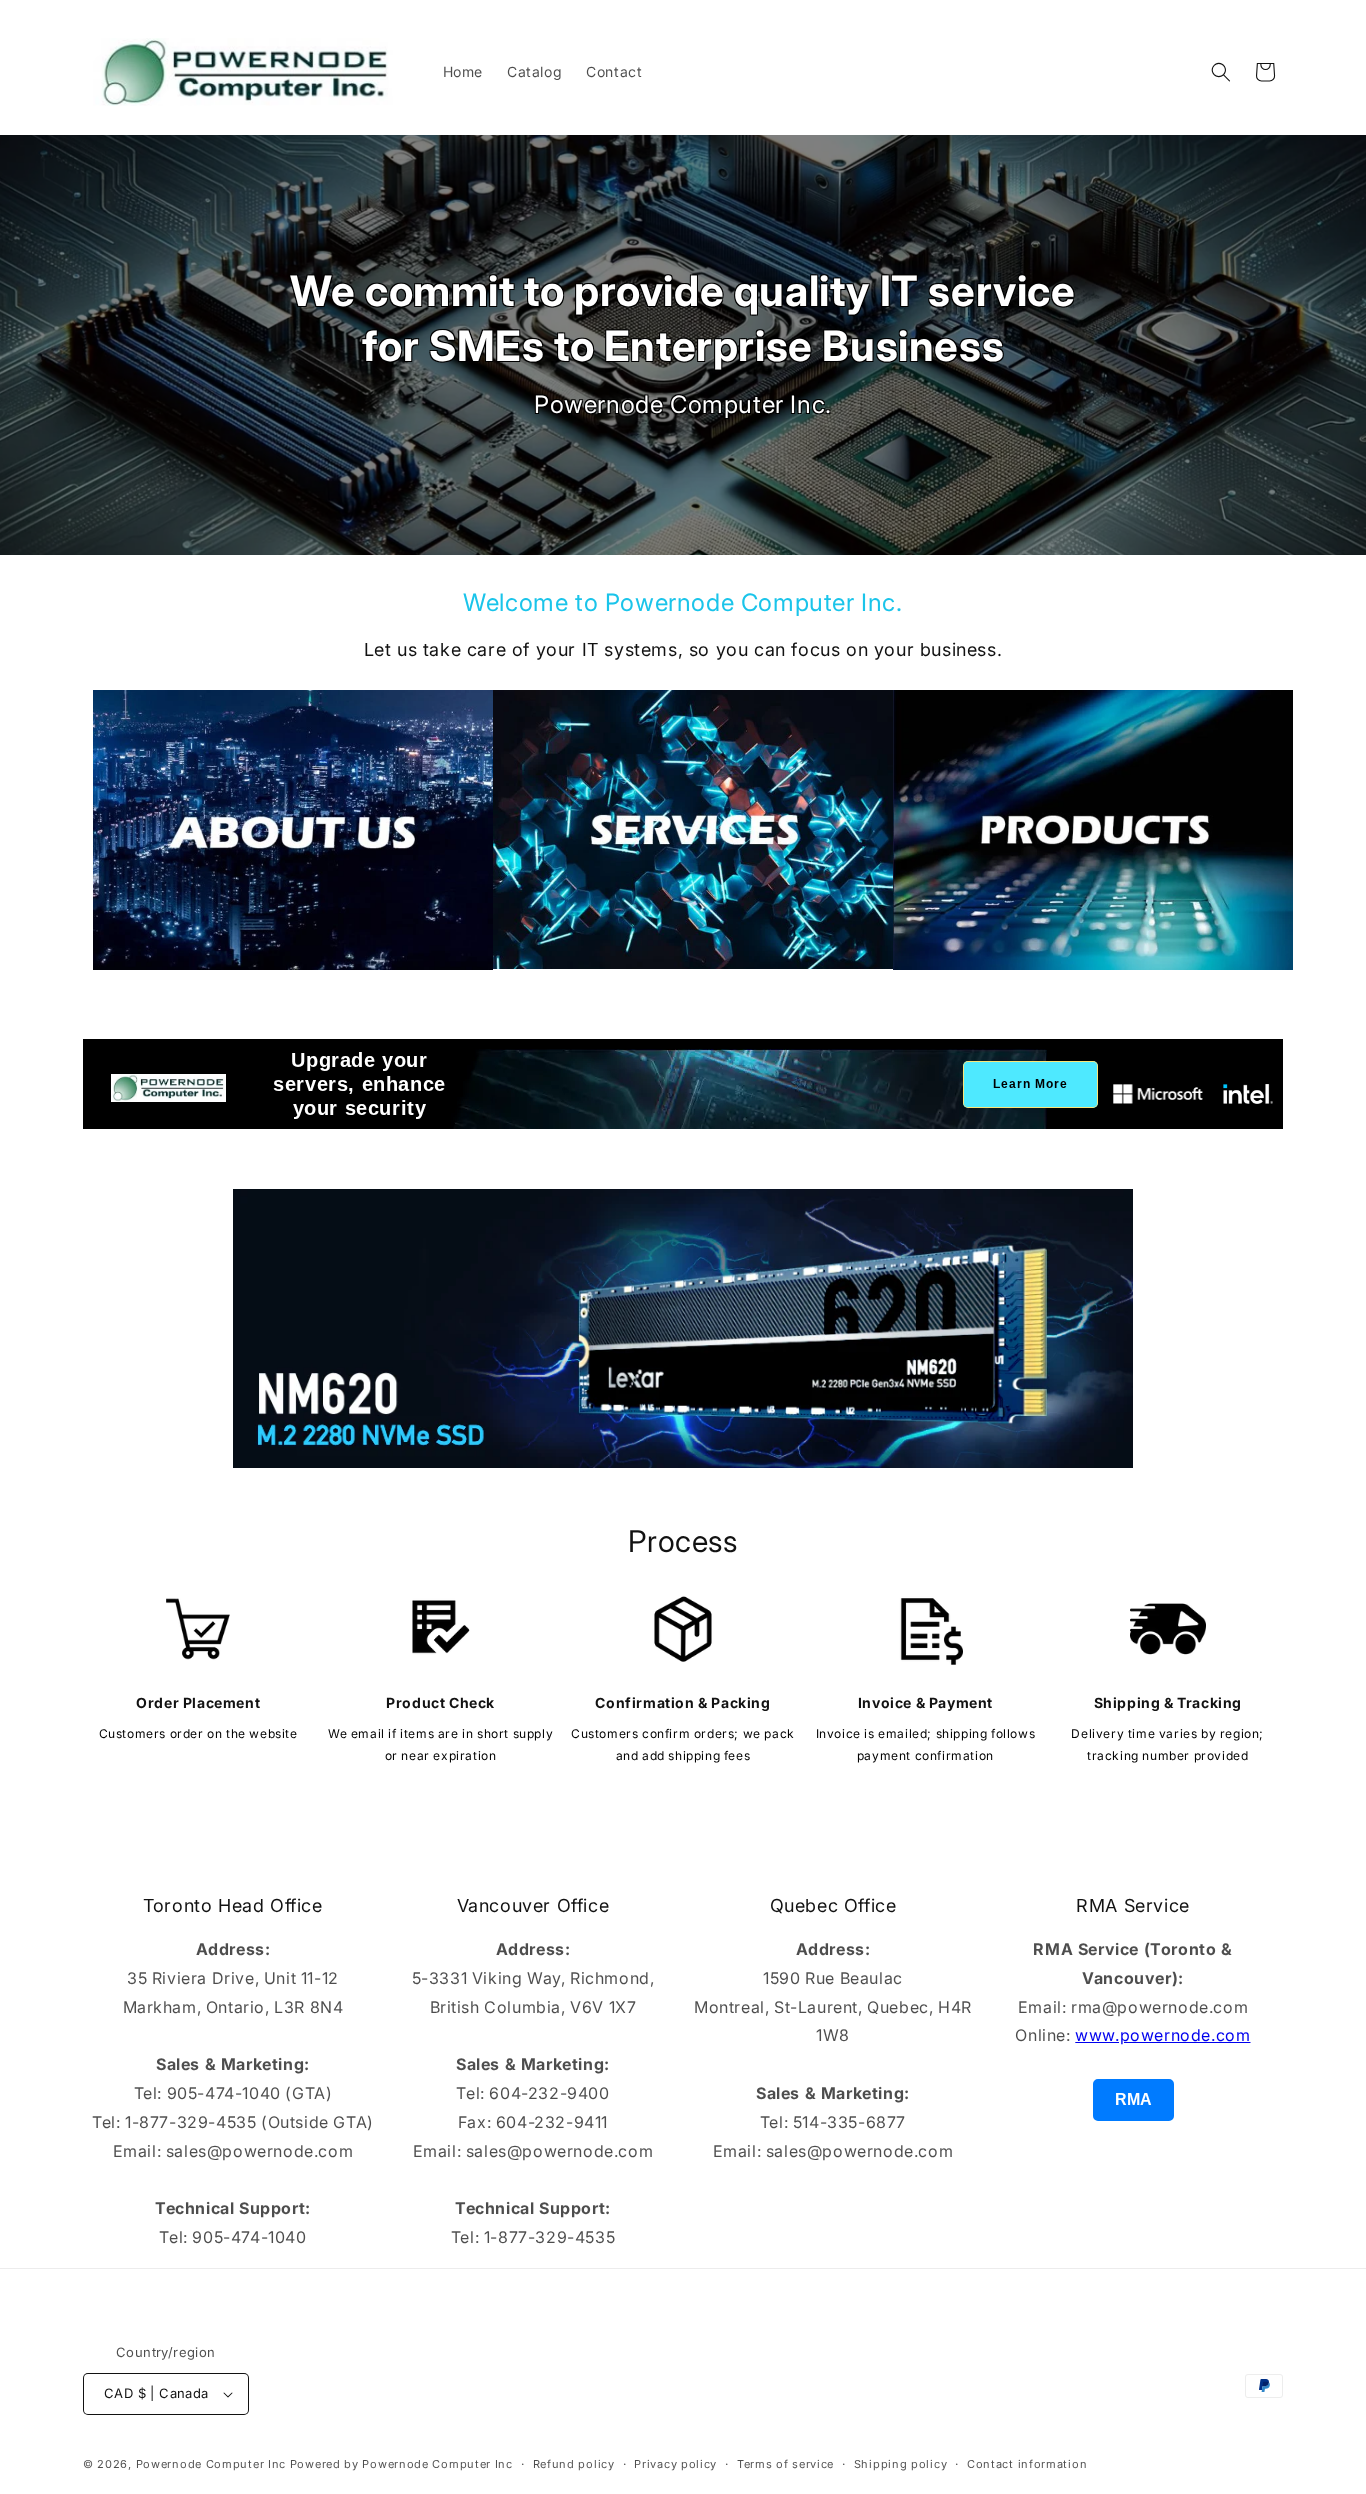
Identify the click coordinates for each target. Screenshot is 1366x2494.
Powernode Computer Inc (211, 2464)
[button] (1221, 72)
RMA (1133, 2099)
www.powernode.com (1162, 2035)
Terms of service (785, 2463)
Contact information (1027, 2463)
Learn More (1030, 1084)
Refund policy (574, 2463)
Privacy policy (675, 2463)
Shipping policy (901, 2463)
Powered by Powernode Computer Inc (401, 2464)
